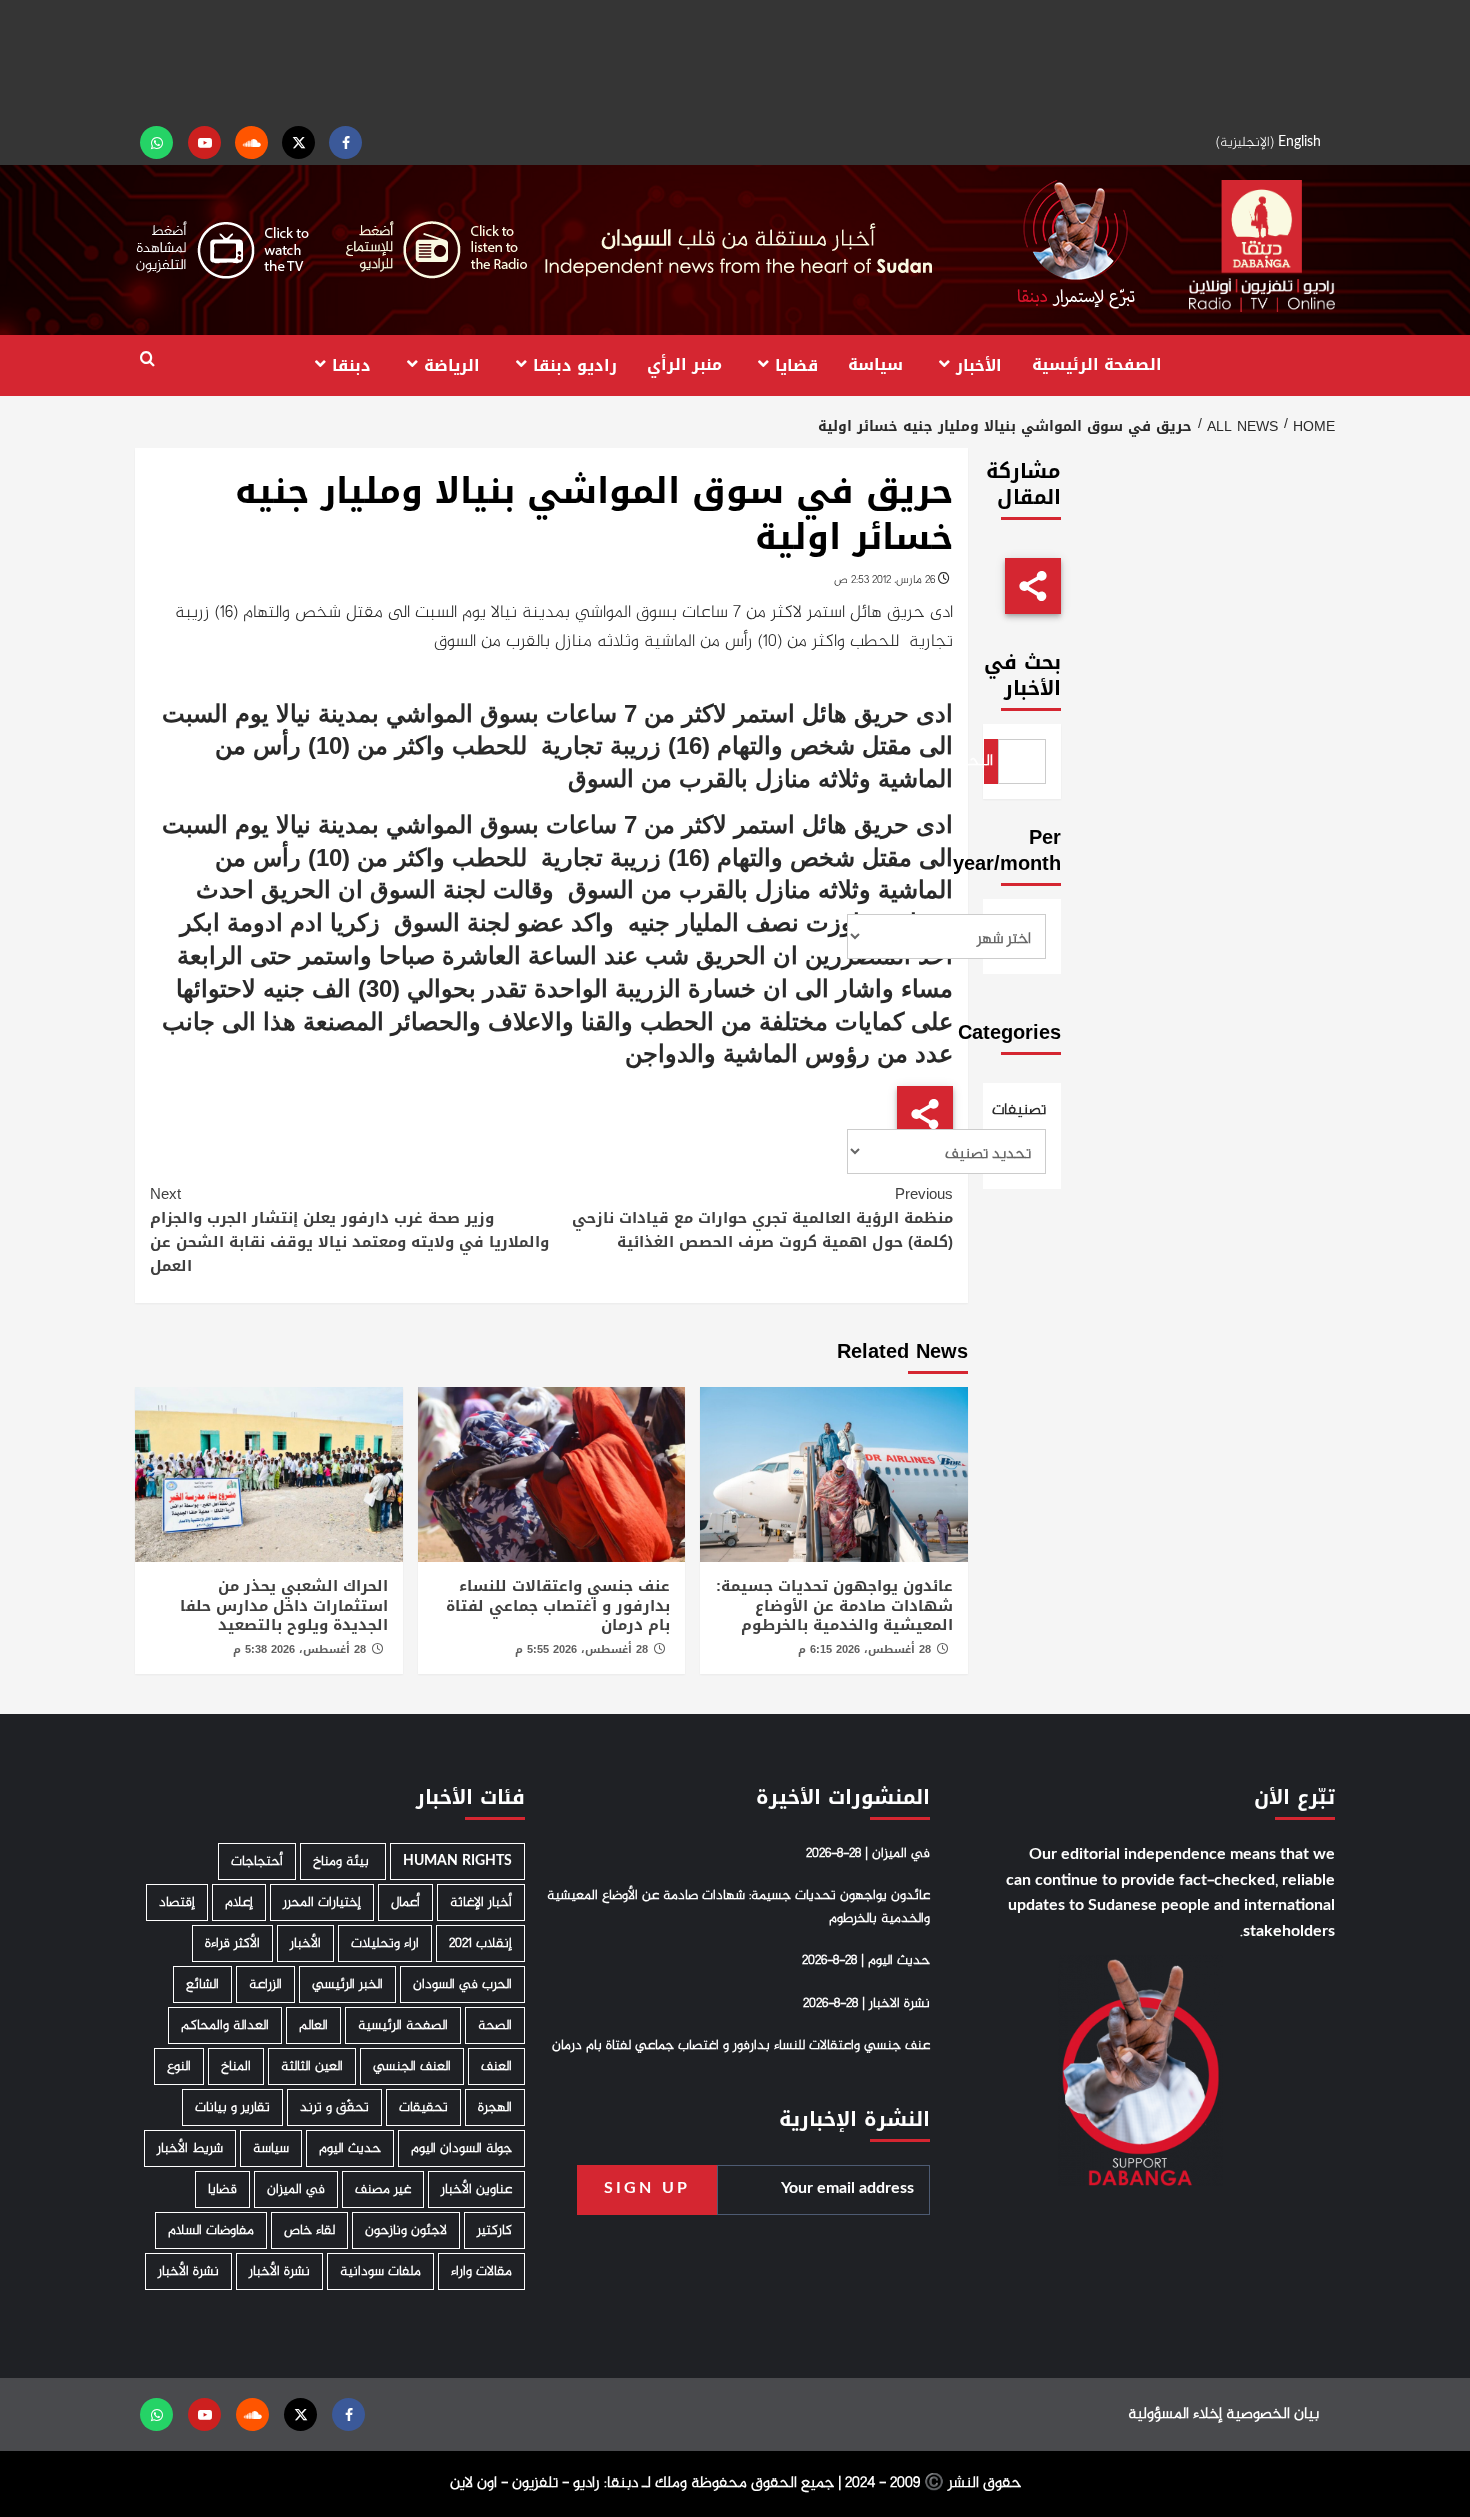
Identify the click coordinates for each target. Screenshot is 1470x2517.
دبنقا (351, 364)
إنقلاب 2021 (480, 1943)
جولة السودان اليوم (461, 2148)
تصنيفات (1022, 1111)
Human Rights (457, 1861)
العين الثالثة (312, 2066)
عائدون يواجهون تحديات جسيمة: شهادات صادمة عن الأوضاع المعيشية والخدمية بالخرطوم (834, 1605)
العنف (496, 2066)
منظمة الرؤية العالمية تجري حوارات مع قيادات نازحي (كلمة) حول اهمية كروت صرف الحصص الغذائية (762, 1218)
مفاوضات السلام (211, 2230)
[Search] (147, 359)
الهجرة (495, 2107)
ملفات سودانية (380, 2271)
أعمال (405, 1902)
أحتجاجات (257, 1861)
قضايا (796, 364)
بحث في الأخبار (1022, 675)
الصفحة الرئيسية (1097, 364)
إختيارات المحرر (322, 1902)
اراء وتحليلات (385, 1943)
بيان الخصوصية (1272, 2414)
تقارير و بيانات (232, 2107)
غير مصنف (383, 2189)
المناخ (236, 2066)
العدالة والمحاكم (225, 2025)
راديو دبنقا (575, 364)
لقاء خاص (309, 2230)
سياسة (875, 364)
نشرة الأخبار (279, 2271)
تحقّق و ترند (334, 2107)
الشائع (202, 1984)
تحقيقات (423, 2107)
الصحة (495, 2025)
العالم (313, 2025)
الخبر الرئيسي (347, 1984)
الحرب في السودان (462, 1984)
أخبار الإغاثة (481, 1902)
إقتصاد (177, 1902)
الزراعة (265, 1984)
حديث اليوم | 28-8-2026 (866, 1961)
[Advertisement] (735, 60)
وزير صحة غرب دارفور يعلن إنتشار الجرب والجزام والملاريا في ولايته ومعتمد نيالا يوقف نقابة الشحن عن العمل (349, 1230)
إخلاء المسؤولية (1175, 2414)
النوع (179, 2066)
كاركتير (494, 2230)
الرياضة (452, 364)
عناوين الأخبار (476, 2189)
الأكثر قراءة (232, 1943)
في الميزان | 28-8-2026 (868, 1854)
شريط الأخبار (190, 2148)
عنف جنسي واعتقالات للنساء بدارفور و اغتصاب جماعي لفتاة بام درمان (558, 1605)
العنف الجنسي (412, 2066)
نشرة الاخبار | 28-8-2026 (866, 2004)
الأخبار (979, 364)
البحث (989, 761)
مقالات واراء (481, 2271)
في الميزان (296, 2189)
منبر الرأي (684, 364)
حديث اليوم (350, 2148)
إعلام (239, 1902)
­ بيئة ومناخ (343, 1861)
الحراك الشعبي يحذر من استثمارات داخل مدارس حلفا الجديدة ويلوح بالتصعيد (284, 1605)
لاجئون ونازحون (406, 2230)
